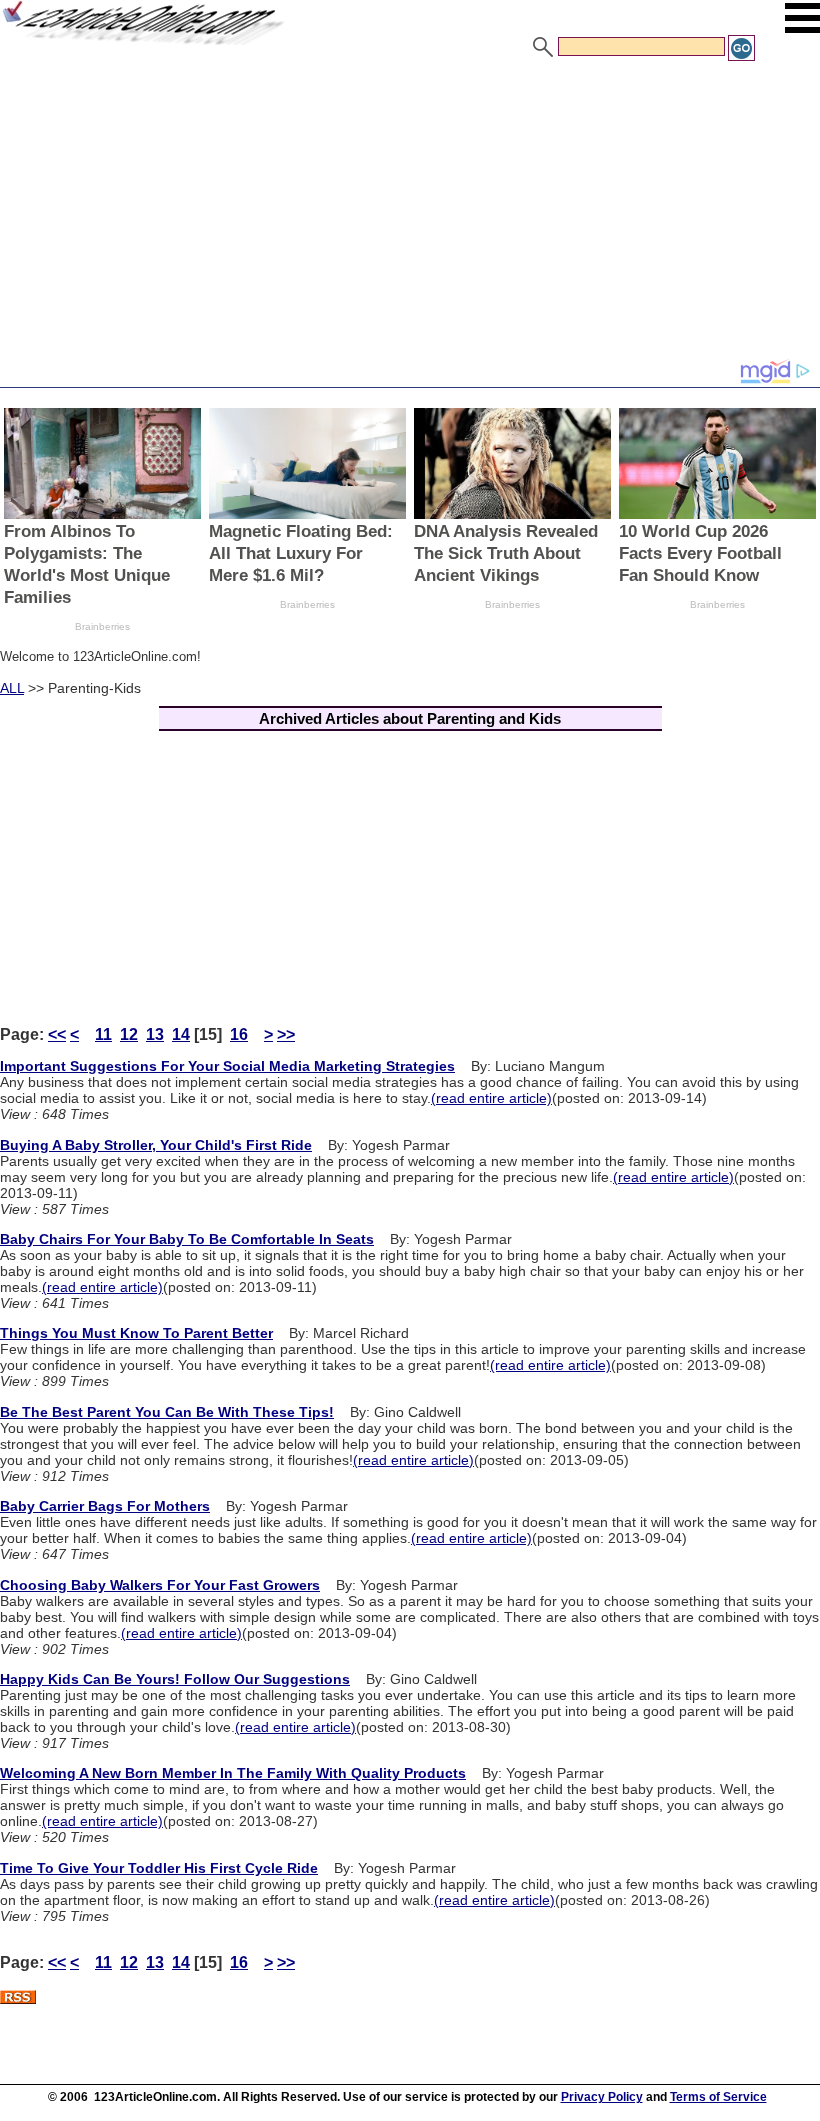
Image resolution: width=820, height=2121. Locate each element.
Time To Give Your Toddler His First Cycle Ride (159, 1868)
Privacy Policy (602, 2097)
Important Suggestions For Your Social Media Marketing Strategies (227, 1066)
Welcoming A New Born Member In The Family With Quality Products (233, 1773)
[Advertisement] (410, 213)
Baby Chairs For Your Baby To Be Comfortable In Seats (187, 1239)
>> (286, 1034)
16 (239, 1034)
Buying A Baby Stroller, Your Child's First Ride (156, 1145)
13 (155, 1034)
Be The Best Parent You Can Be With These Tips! (167, 1412)
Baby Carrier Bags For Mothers (105, 1506)
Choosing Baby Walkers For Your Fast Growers (160, 1585)
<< (57, 1034)
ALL (12, 688)
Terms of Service (718, 2097)
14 (181, 1034)
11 (103, 1034)
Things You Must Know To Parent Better (136, 1333)
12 (129, 1034)
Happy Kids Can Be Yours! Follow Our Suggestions (175, 1679)
